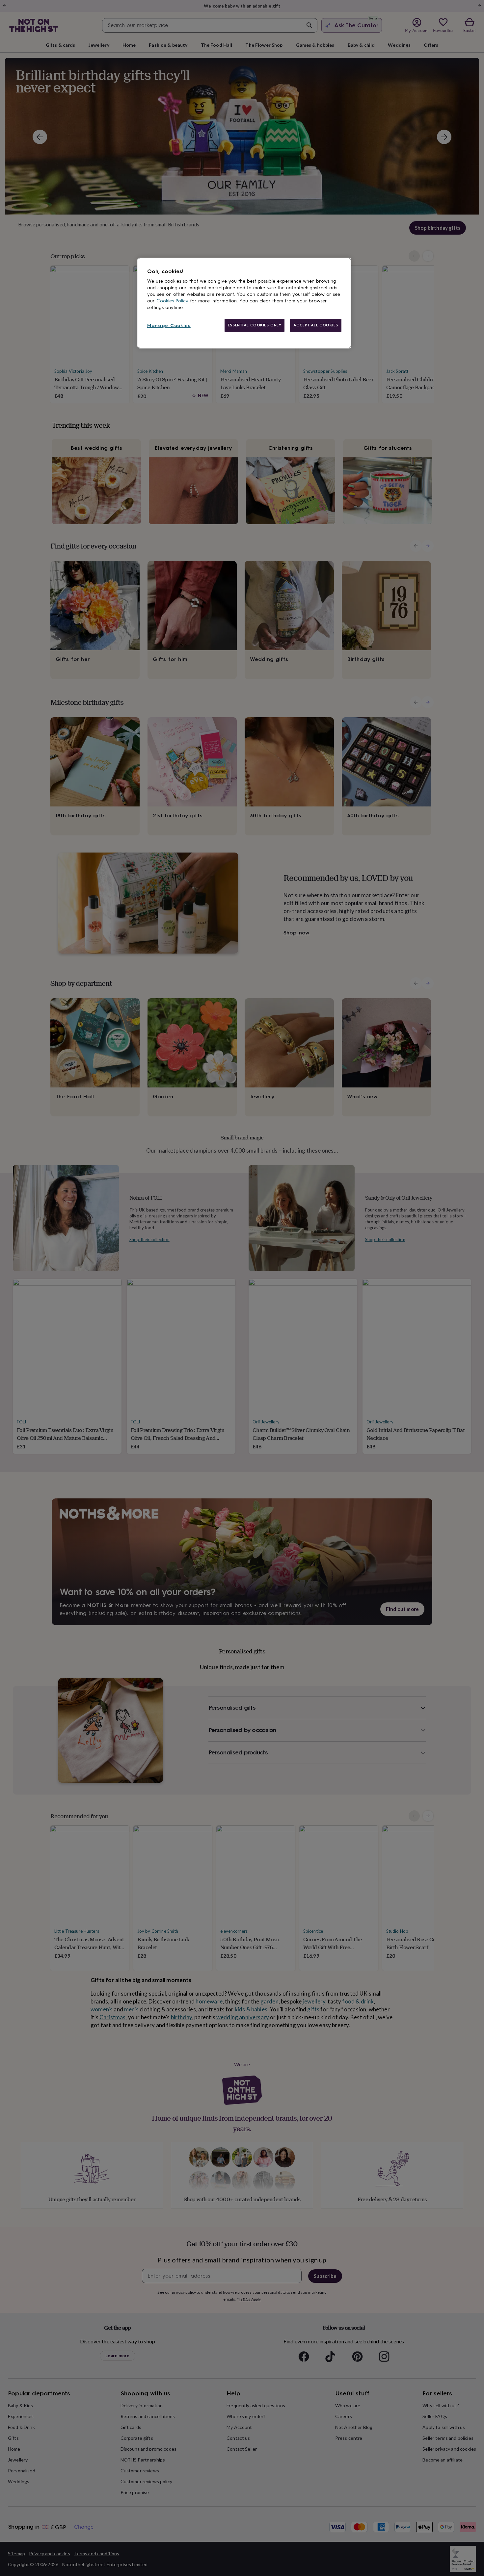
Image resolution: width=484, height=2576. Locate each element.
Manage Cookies (169, 326)
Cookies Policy (172, 301)
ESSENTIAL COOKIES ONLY (255, 325)
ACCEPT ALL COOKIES (316, 325)
